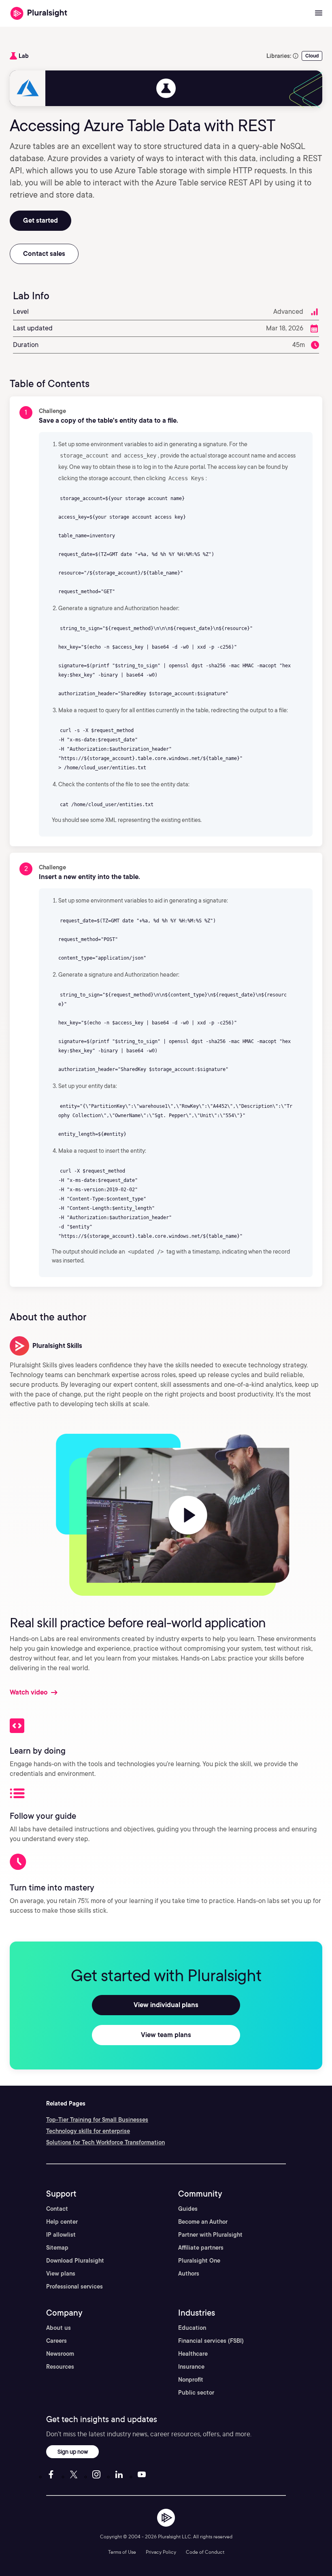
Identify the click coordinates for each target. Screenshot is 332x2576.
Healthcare (193, 2354)
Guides (188, 2209)
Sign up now (73, 2451)
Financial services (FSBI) (211, 2341)
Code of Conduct (205, 2552)
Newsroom (60, 2354)
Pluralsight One (199, 2261)
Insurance (191, 2367)
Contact (57, 2209)
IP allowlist (61, 2235)
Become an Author (203, 2222)
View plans (61, 2274)
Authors (189, 2274)
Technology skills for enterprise (88, 2131)
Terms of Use (122, 2552)
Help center (62, 2222)
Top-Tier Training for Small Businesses (97, 2120)
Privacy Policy (161, 2552)
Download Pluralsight (75, 2261)
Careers (56, 2341)
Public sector (196, 2393)
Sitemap (57, 2248)
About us (59, 2328)
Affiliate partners (201, 2248)
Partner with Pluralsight (210, 2235)
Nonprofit (191, 2380)
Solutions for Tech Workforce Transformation (105, 2142)
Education (192, 2328)
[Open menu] (319, 13)
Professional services (74, 2286)
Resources (60, 2367)
